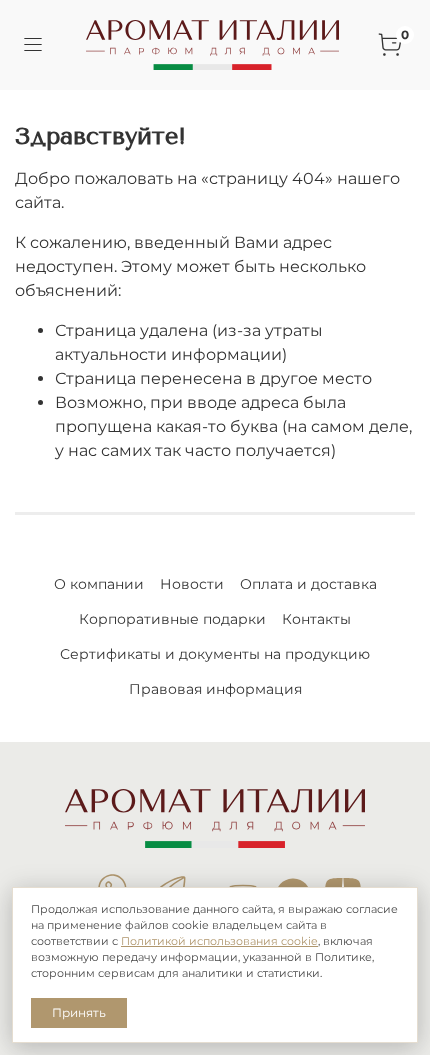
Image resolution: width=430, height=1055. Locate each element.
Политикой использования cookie (219, 941)
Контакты (316, 619)
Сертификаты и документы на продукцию (215, 654)
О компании (99, 584)
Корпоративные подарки (172, 619)
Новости (192, 584)
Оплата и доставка (308, 584)
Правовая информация (215, 689)
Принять (79, 1012)
